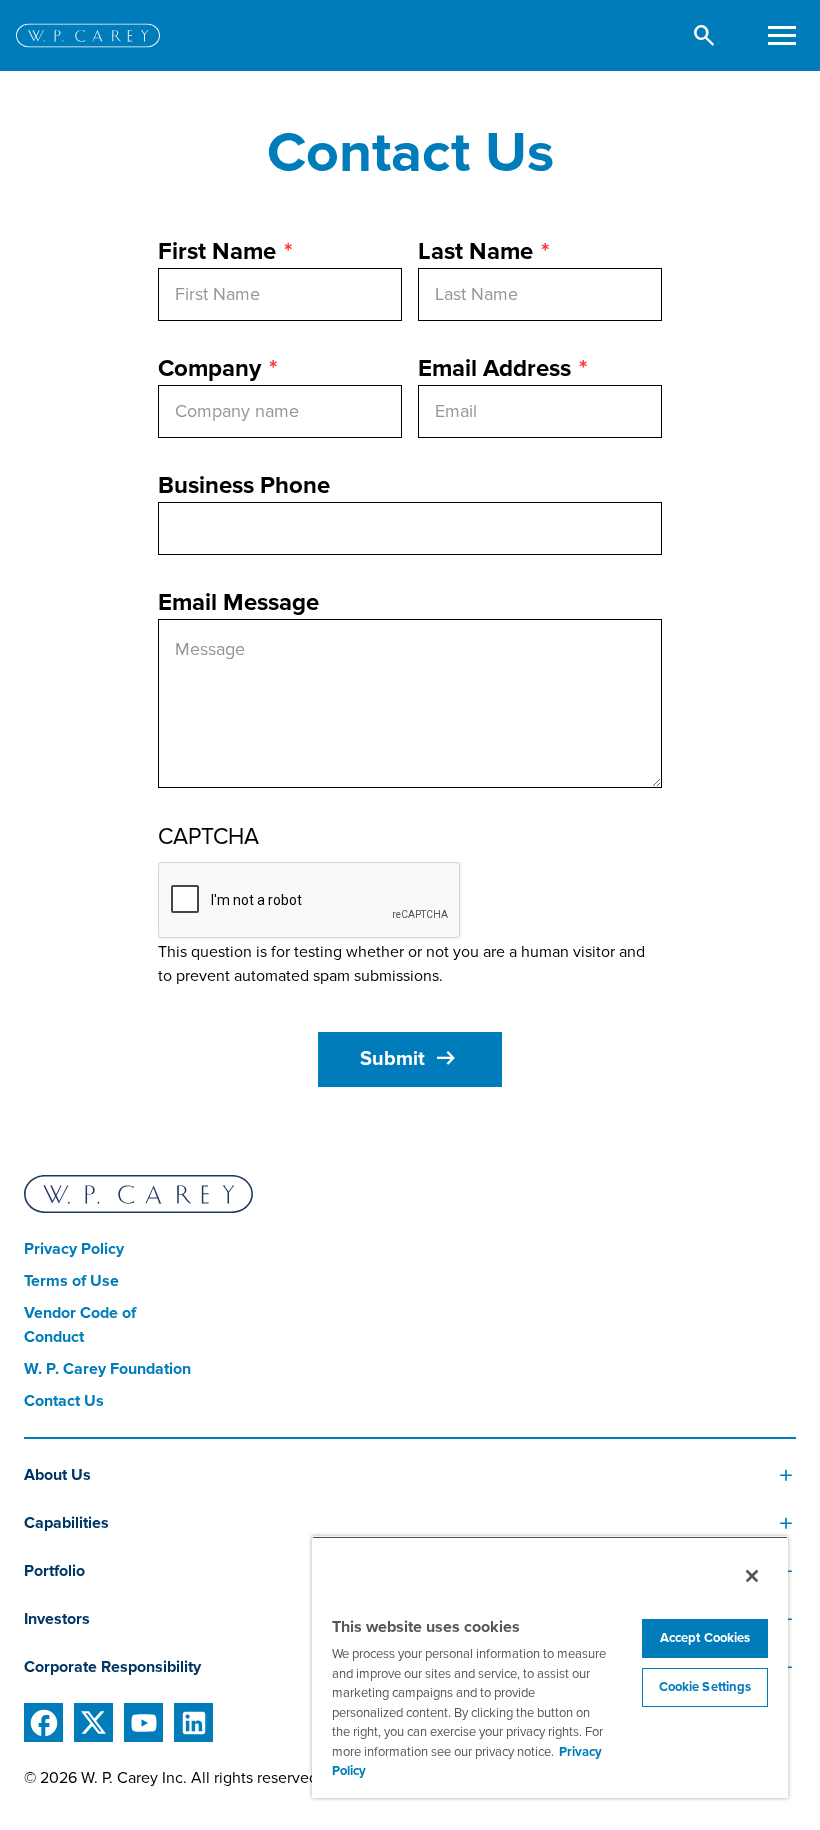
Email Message (238, 602)
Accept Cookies (705, 1638)
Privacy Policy (74, 1249)
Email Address (494, 368)
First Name (217, 251)
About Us (57, 1475)
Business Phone (244, 485)
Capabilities (66, 1523)
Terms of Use (71, 1281)
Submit (410, 1059)
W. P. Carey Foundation (107, 1369)
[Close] (752, 1576)
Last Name (475, 251)
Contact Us (64, 1401)
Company (209, 368)
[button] (704, 35)
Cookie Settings (705, 1687)
